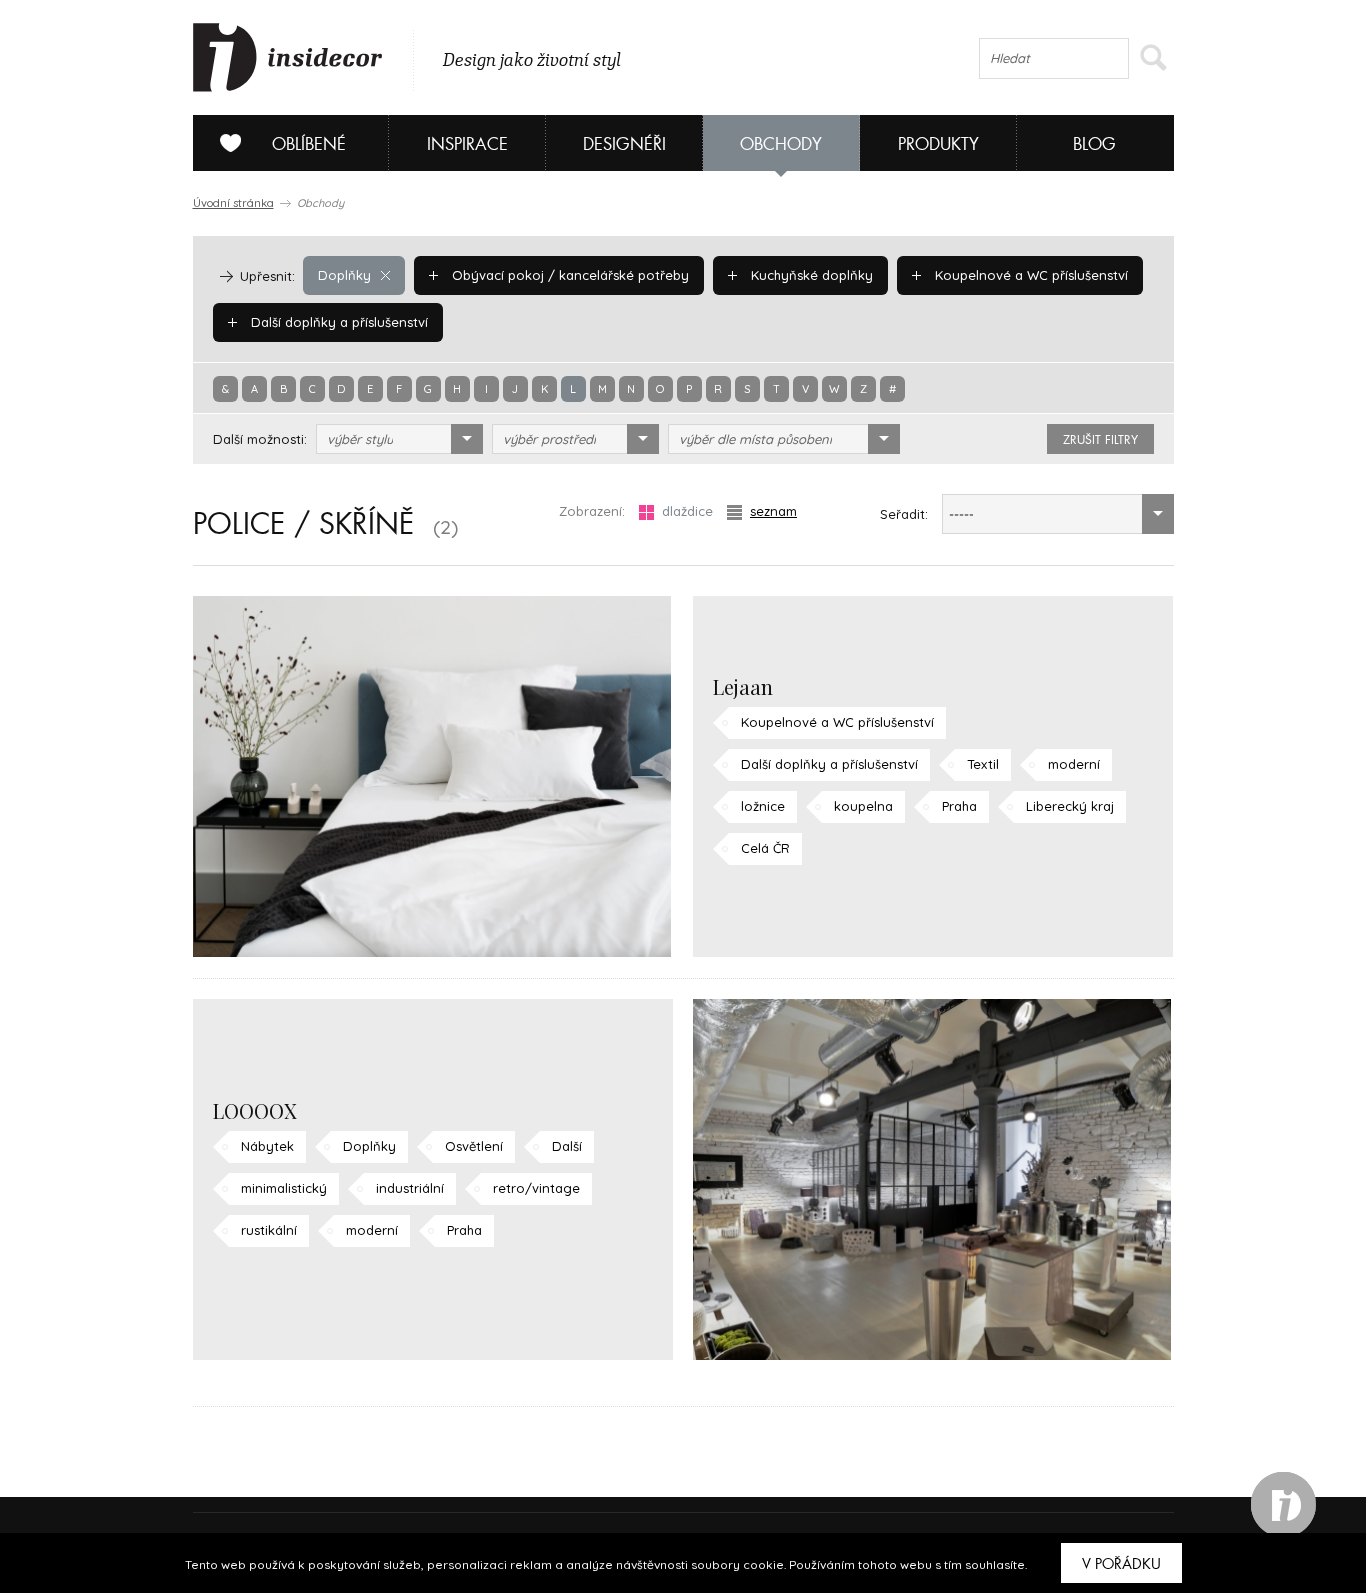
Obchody (781, 144)
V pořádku (1121, 1564)
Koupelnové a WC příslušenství (1029, 275)
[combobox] (399, 439)
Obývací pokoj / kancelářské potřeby (568, 275)
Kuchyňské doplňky (810, 275)
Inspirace (467, 144)
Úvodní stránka (233, 203)
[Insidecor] (288, 58)
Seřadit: (904, 514)
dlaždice (687, 511)
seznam (773, 511)
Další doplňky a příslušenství (337, 322)
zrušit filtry (1100, 440)
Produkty (938, 144)
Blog (1094, 144)
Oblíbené (309, 144)
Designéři (624, 144)
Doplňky (344, 275)
